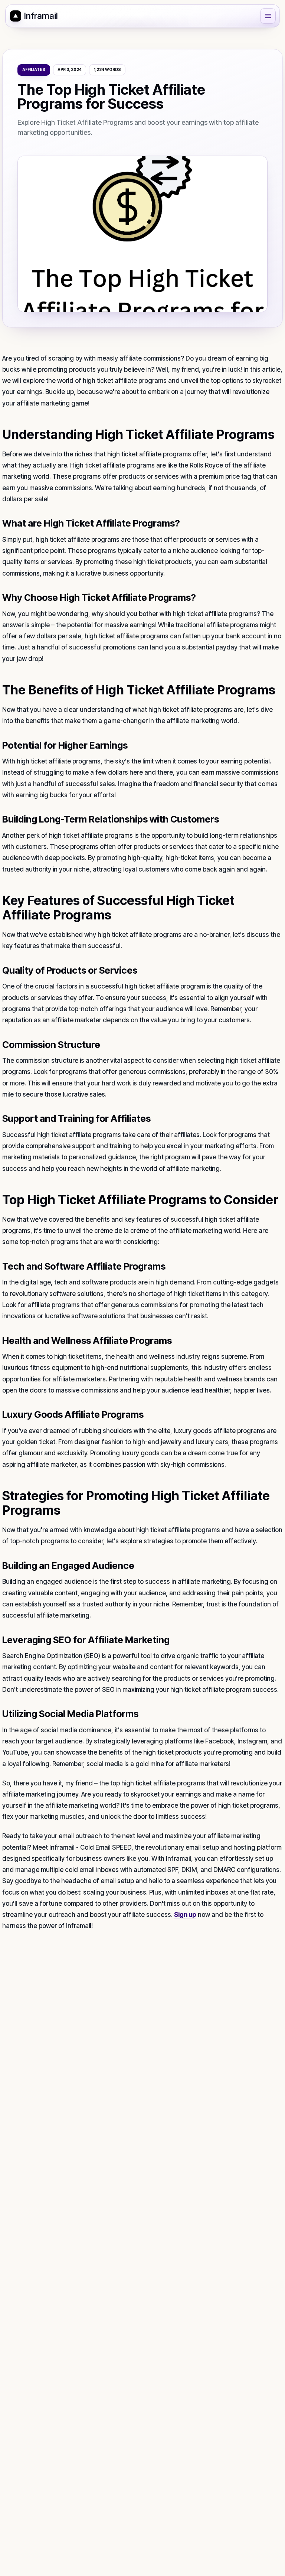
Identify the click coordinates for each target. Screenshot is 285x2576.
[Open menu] (268, 16)
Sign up (185, 1915)
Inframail (41, 16)
